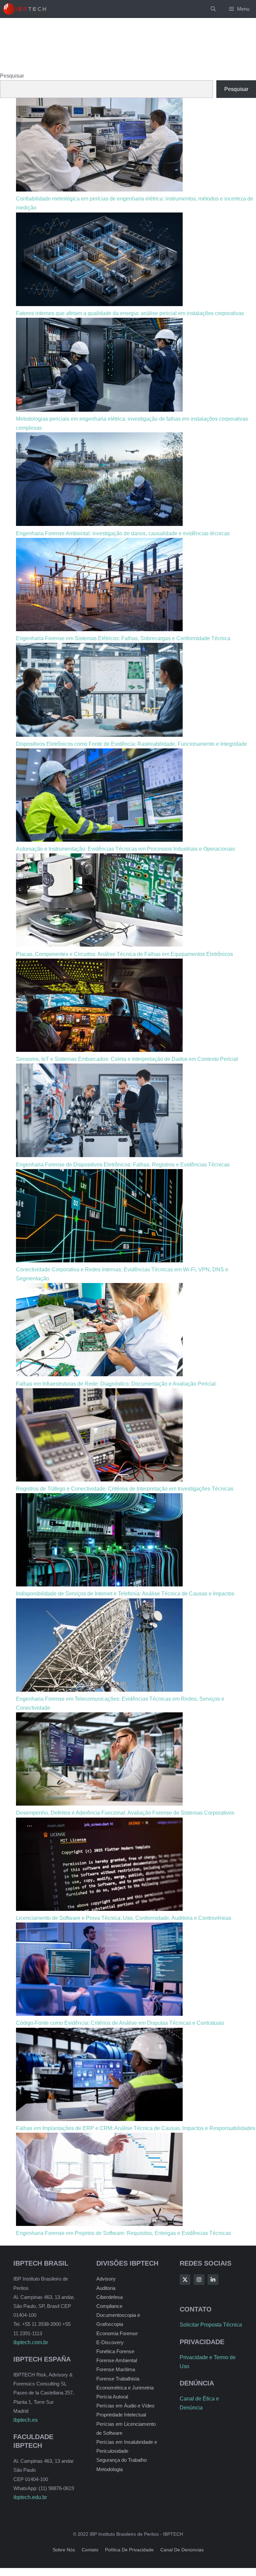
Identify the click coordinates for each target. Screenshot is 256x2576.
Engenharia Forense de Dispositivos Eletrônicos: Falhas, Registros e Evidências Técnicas (123, 1165)
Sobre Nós (64, 2550)
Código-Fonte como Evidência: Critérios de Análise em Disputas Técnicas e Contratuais (120, 2023)
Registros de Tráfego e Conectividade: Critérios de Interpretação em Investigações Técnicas (125, 1489)
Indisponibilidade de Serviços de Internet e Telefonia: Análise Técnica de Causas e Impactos (125, 1594)
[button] (213, 9)
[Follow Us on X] (185, 2280)
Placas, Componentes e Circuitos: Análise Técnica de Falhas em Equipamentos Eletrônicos (124, 954)
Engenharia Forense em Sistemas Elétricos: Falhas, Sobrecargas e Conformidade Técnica (123, 638)
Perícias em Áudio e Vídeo (125, 2406)
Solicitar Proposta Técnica (211, 2325)
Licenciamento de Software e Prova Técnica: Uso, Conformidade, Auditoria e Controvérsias (124, 1918)
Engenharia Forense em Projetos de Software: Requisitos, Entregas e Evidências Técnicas (123, 2233)
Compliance (109, 2306)
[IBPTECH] (25, 9)
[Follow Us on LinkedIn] (213, 2280)
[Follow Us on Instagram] (199, 2280)
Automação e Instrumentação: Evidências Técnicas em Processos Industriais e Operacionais (125, 849)
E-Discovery (110, 2342)
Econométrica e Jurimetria (125, 2388)
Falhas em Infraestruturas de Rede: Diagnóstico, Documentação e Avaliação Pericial (116, 1384)
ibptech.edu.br (30, 2497)
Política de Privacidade (129, 2550)
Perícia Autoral (112, 2397)
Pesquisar (12, 76)
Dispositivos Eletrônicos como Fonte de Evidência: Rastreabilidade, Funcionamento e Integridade (131, 744)
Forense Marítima (116, 2369)
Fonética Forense (115, 2351)
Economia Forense (117, 2333)
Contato (90, 2550)
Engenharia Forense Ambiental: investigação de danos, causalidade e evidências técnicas (123, 533)
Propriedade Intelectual (121, 2415)
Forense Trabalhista (118, 2379)
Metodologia (109, 2469)
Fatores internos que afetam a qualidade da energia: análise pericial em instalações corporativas (130, 313)
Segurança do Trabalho (121, 2460)
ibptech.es (25, 2420)
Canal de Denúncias (182, 2550)
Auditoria (106, 2288)
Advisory (106, 2279)
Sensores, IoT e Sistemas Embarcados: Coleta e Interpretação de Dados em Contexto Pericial (127, 1059)
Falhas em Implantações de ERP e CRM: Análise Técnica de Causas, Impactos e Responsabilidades (136, 2128)
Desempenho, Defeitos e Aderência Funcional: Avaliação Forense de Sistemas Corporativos (125, 1813)
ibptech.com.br (31, 2342)
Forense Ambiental (117, 2360)
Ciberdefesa (109, 2297)
